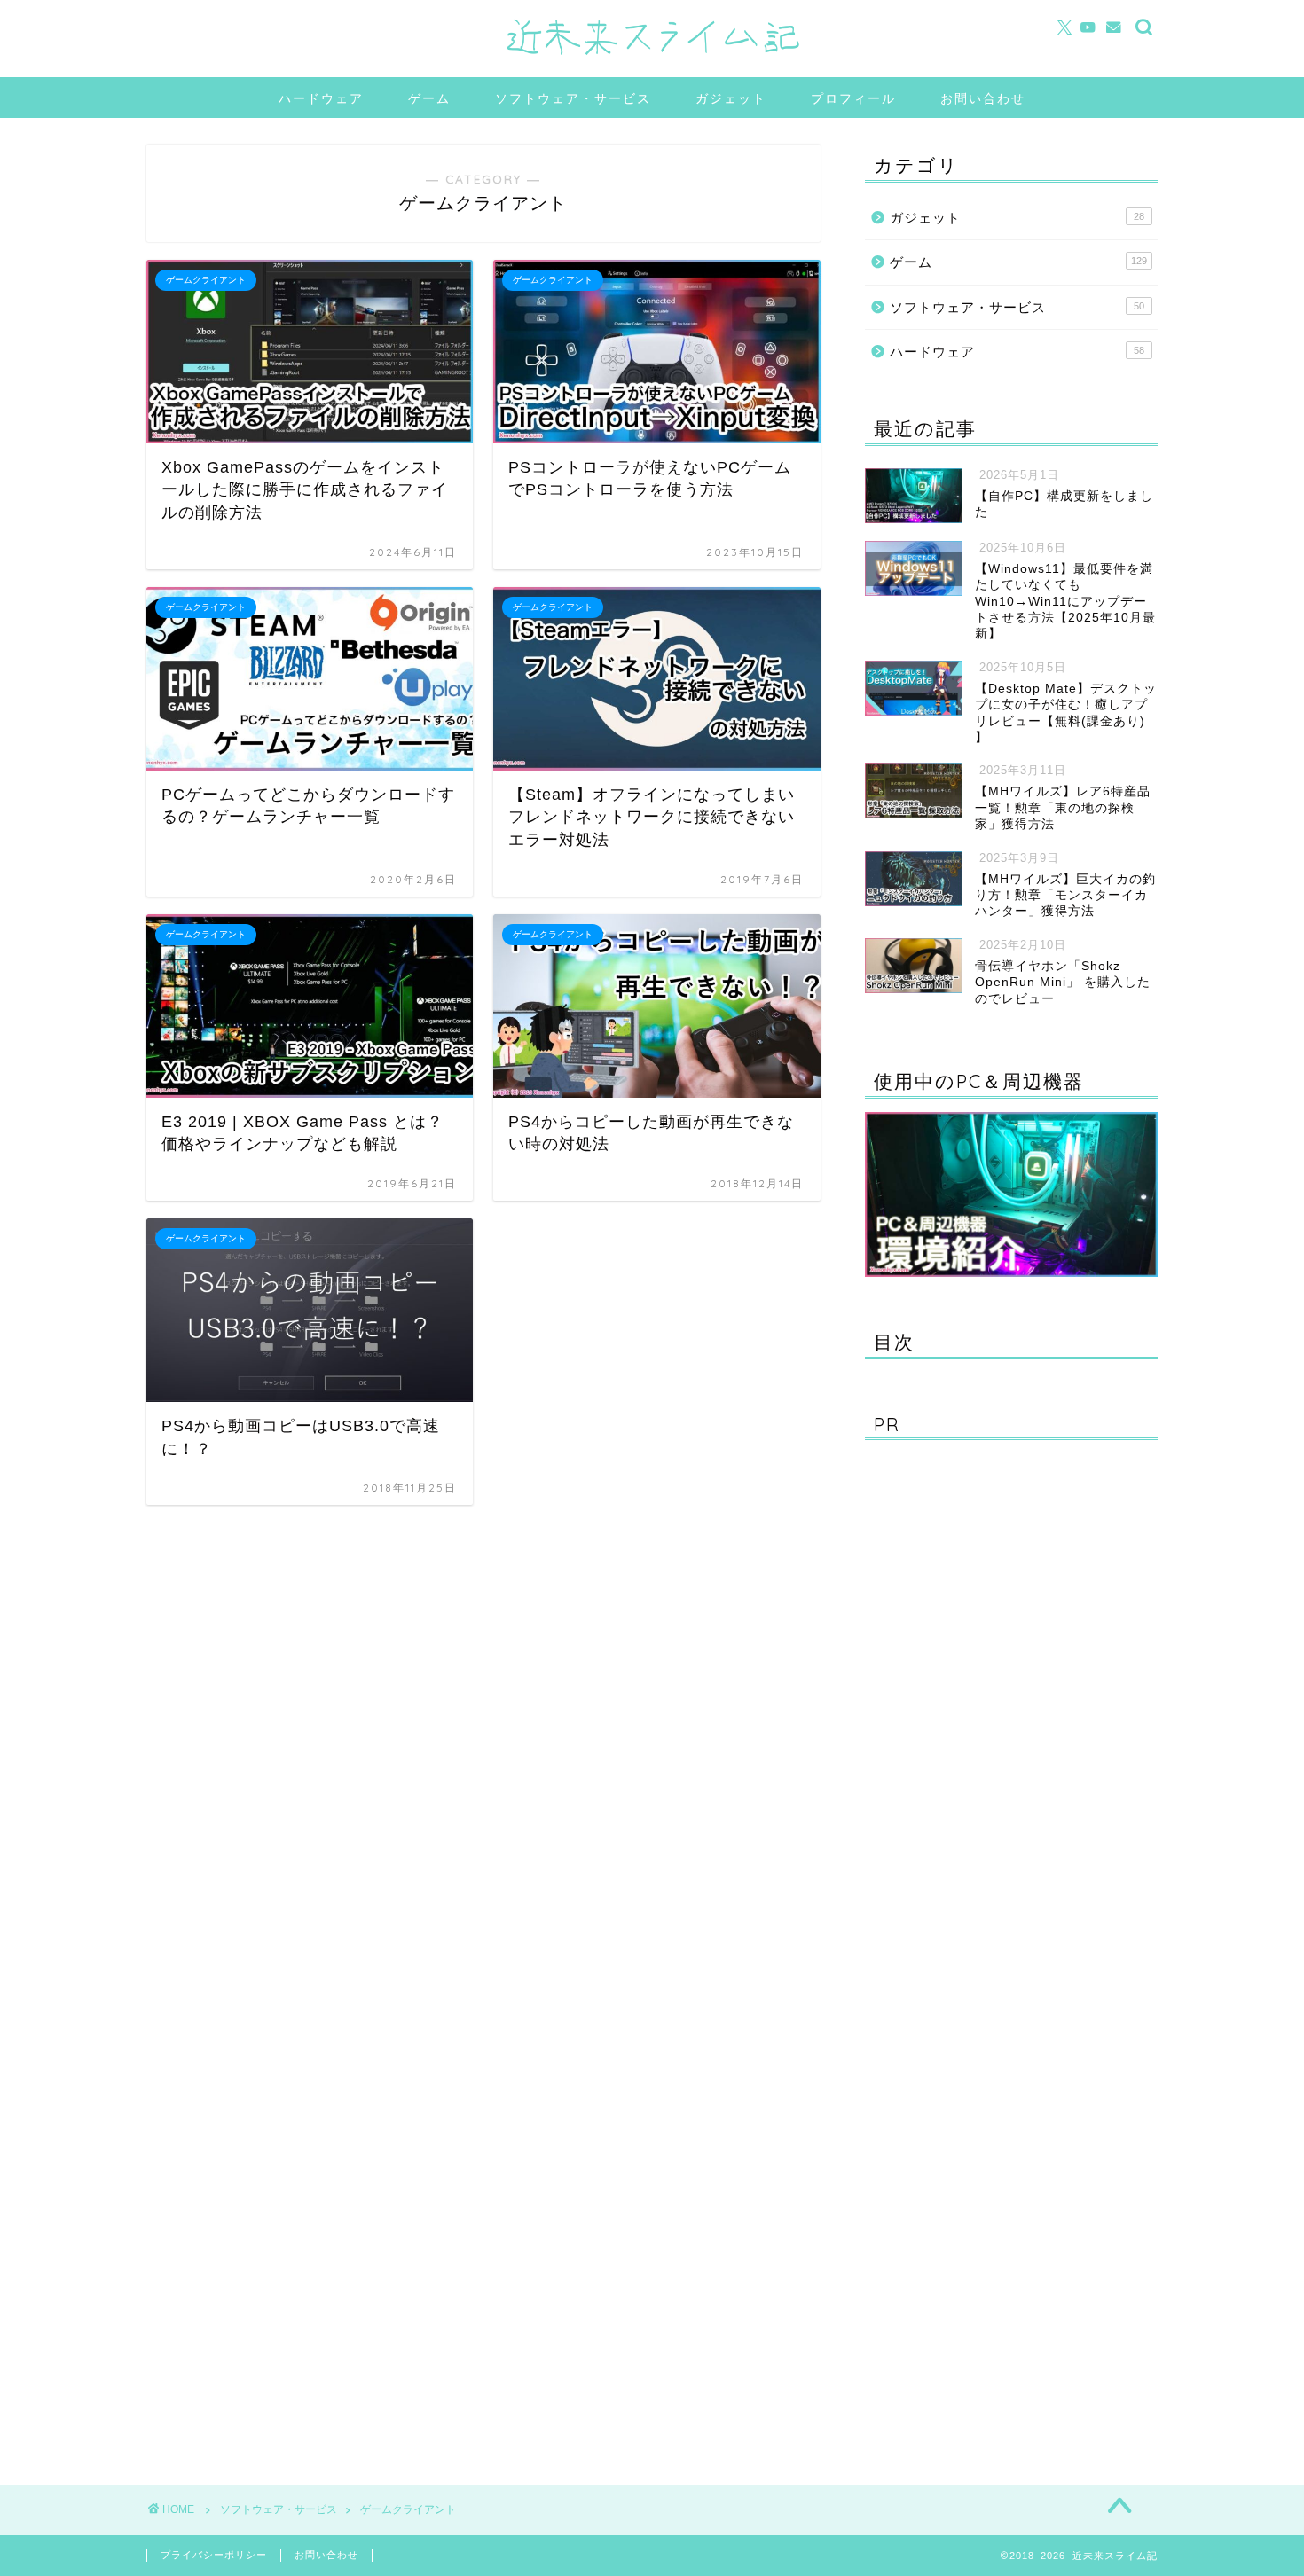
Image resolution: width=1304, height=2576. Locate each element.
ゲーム (429, 98)
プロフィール (853, 98)
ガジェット (731, 98)
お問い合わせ (983, 98)
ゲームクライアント (408, 2509)
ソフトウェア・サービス (573, 98)
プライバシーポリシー (214, 2555)
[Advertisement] (998, 1950)
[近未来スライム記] (652, 55)
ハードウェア (321, 98)
